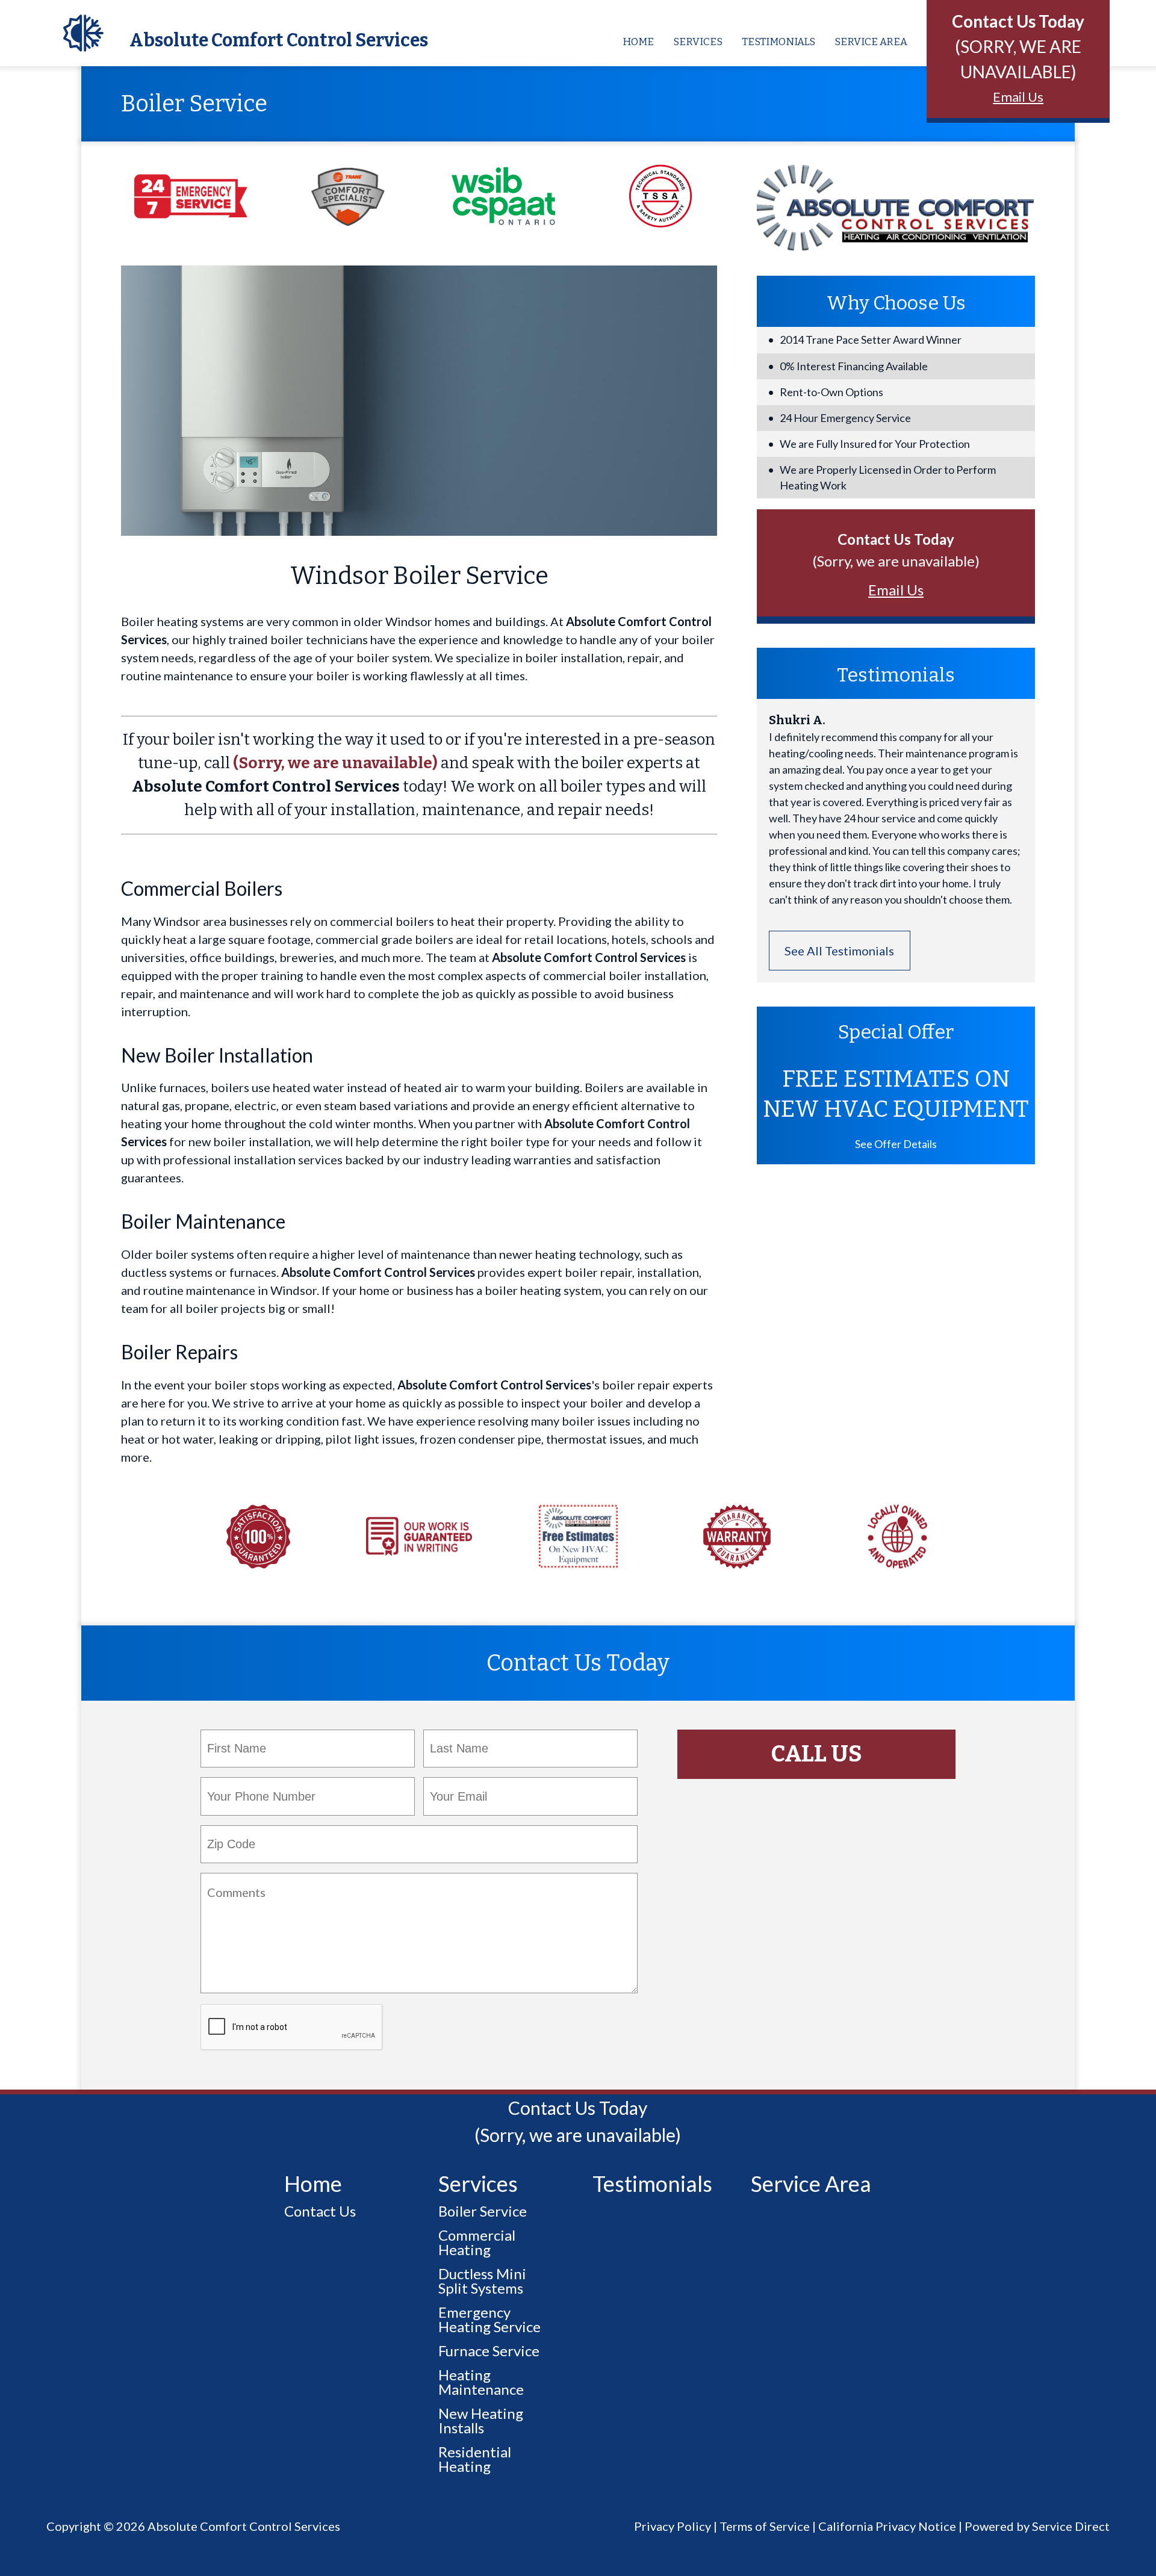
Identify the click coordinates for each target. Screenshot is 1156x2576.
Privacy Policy (673, 2526)
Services (698, 42)
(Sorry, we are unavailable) (335, 763)
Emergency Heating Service (489, 2319)
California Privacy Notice (887, 2526)
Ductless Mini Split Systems (482, 2281)
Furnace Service (489, 2351)
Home (638, 42)
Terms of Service (765, 2526)
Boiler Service (483, 2211)
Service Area (871, 42)
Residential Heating (475, 2459)
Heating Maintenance (481, 2382)
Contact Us (320, 2211)
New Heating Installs (481, 2420)
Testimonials (778, 42)
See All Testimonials (839, 951)
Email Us (1018, 97)
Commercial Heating (477, 2242)
